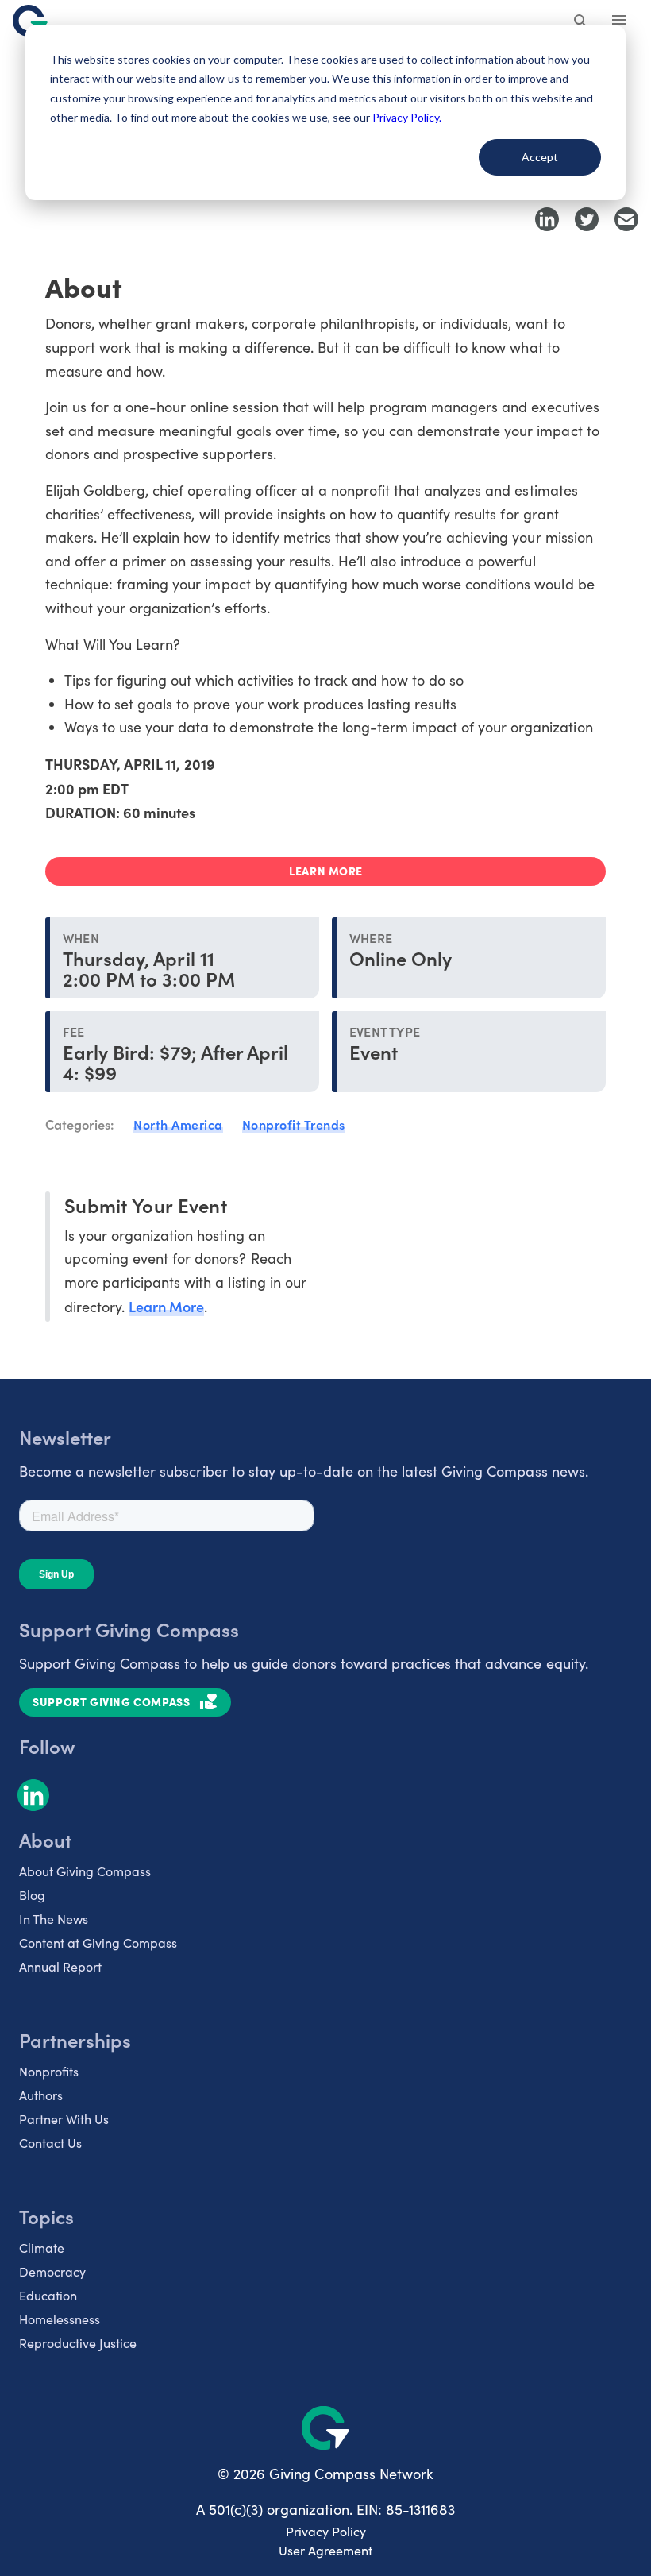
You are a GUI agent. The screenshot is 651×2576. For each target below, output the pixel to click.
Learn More (166, 1306)
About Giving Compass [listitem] (85, 1871)
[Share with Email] (626, 219)
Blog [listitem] (32, 1895)
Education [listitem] (48, 2295)
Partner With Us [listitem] (64, 2119)
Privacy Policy (326, 2531)
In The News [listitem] (54, 1919)
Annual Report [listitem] (60, 1966)
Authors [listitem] (41, 2095)
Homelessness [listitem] (60, 2319)
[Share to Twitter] (587, 219)
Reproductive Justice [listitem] (78, 2343)
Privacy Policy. (407, 117)
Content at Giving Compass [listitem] (98, 1943)
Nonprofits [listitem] (49, 2071)
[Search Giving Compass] (581, 22)
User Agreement (325, 2550)
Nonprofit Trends (294, 1124)
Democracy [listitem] (52, 2271)
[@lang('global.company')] (30, 21)
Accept (540, 157)
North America (178, 1124)
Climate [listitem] (42, 2248)
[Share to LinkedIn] (547, 219)
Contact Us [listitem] (50, 2143)
